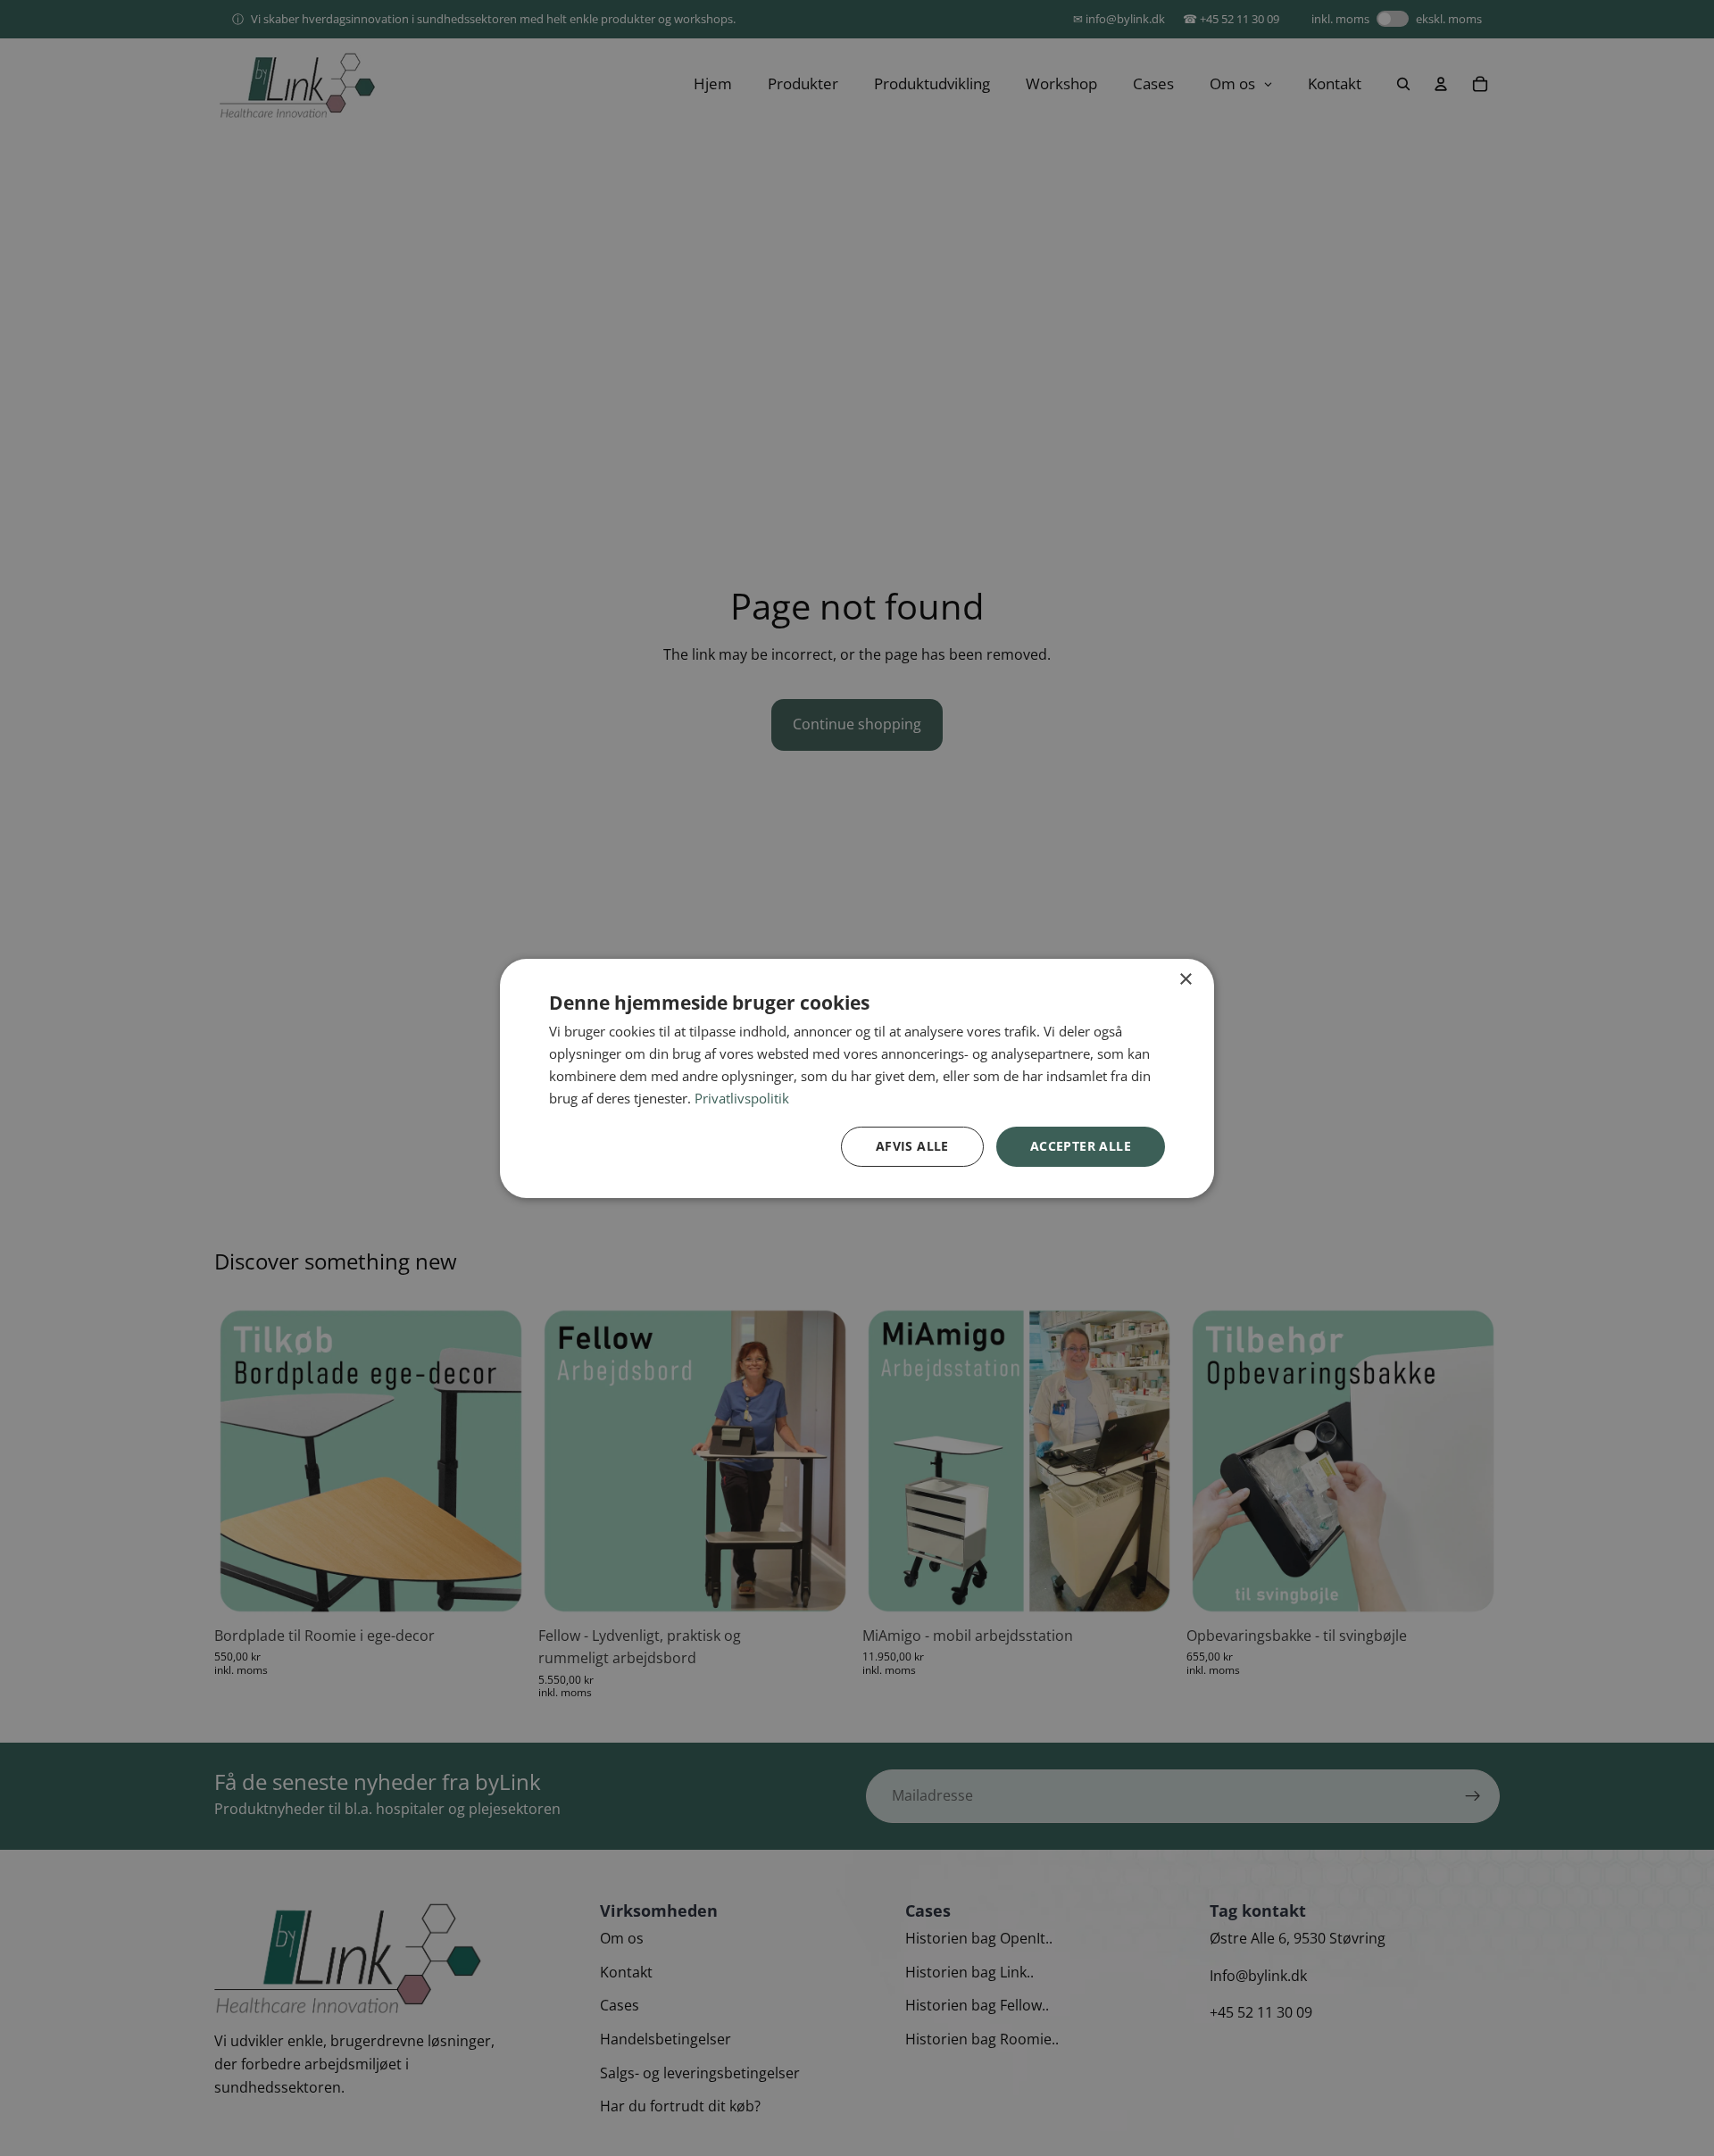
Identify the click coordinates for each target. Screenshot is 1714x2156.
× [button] (1185, 979)
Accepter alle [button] (1081, 1146)
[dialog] (857, 1078)
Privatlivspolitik (742, 1097)
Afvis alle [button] (912, 1146)
